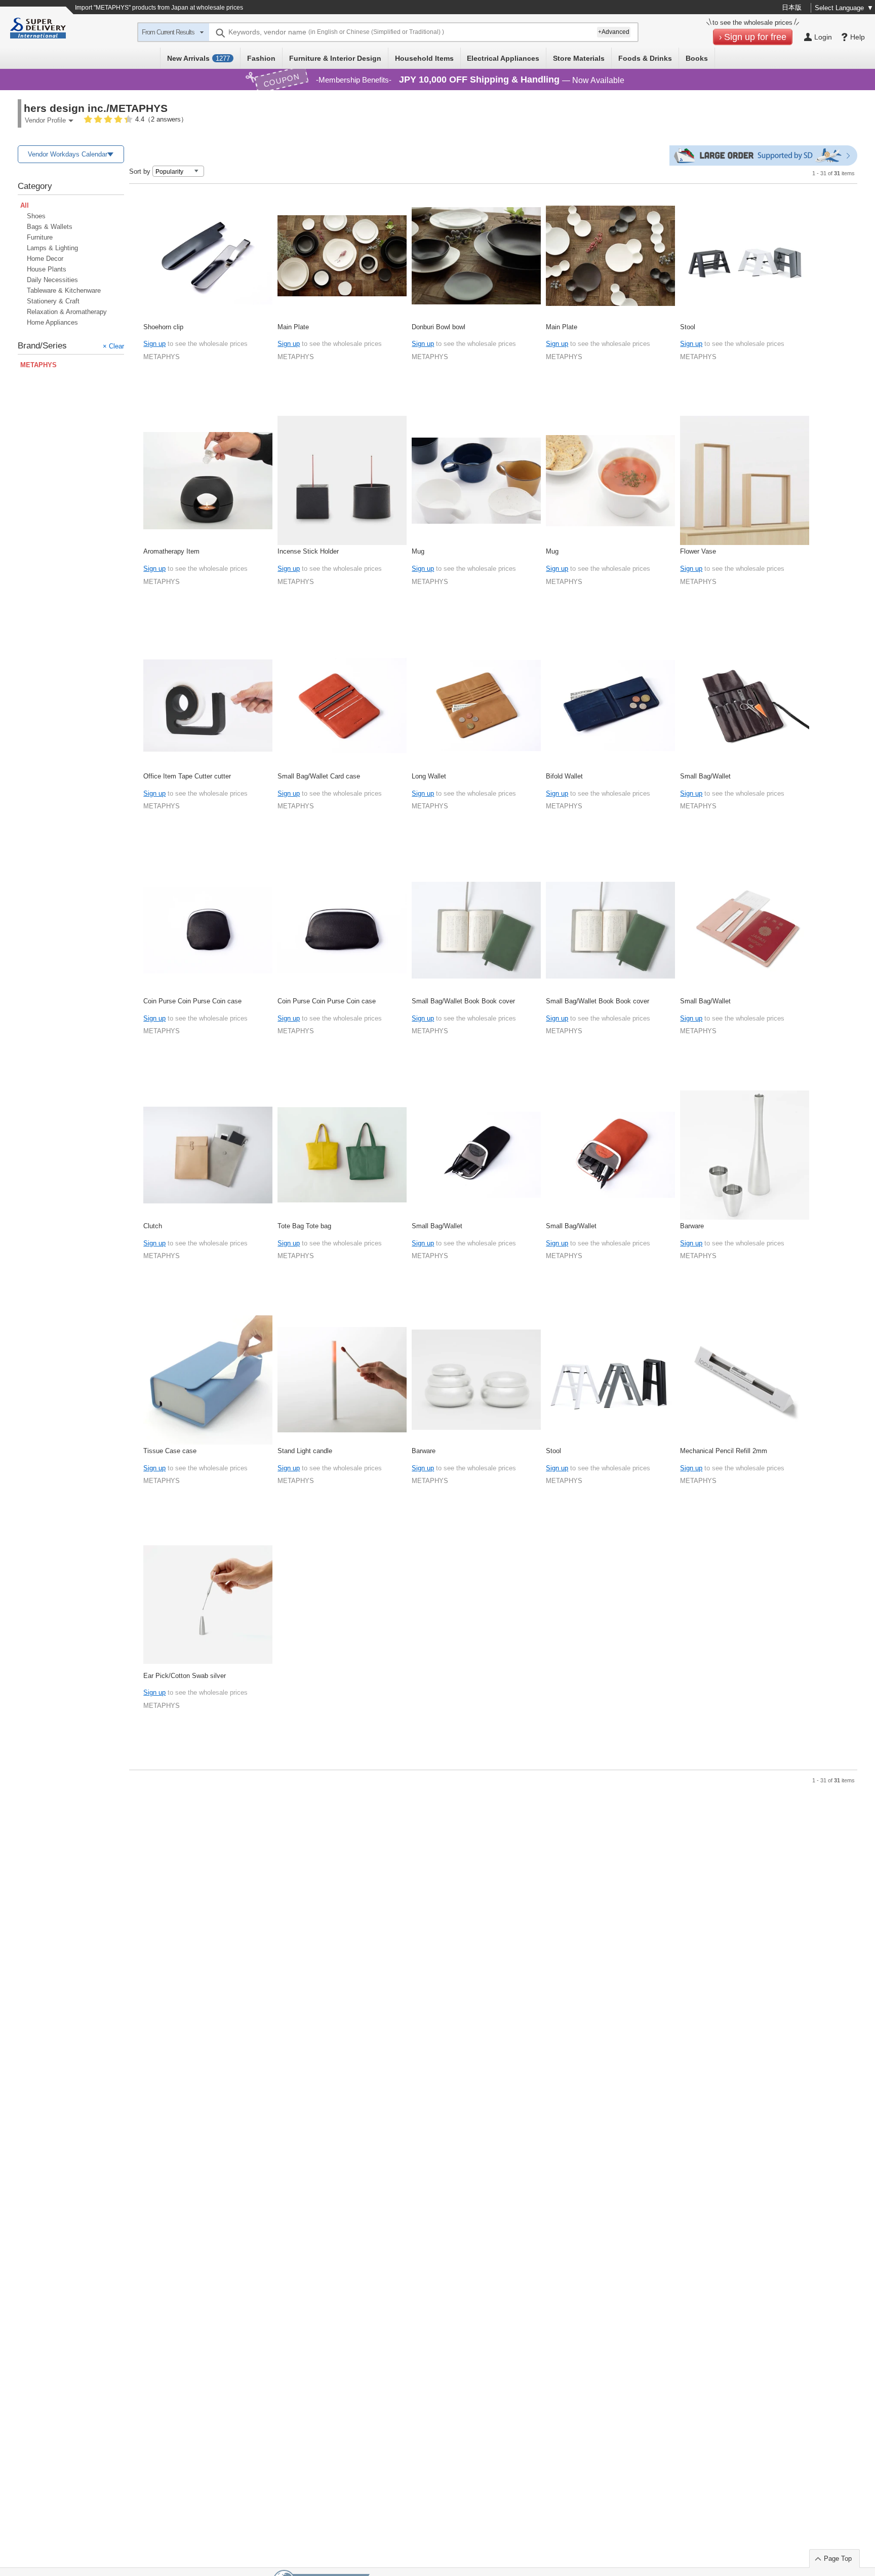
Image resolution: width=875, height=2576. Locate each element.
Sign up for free (755, 37)
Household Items (424, 58)
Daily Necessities (52, 280)
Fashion (261, 58)
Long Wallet (429, 776)
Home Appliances (52, 322)
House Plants (47, 269)
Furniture (40, 237)
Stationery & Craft (53, 301)
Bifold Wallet (564, 776)
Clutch (153, 1226)
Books (697, 58)
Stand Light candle (305, 1451)
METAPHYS (162, 357)
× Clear (113, 346)
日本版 (792, 7)
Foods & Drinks (645, 58)
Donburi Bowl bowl (439, 327)
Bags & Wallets (50, 227)
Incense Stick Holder (308, 551)
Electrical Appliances (503, 58)
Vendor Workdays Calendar (68, 154)
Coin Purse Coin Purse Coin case (192, 1001)
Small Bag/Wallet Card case (319, 776)
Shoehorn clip (163, 327)
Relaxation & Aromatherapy (67, 312)
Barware (692, 1226)
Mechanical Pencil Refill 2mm (724, 1451)
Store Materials (579, 58)
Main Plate (293, 327)
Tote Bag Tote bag (304, 1226)
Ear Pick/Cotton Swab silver (185, 1676)
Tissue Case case (170, 1451)
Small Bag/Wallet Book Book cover (463, 1001)
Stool (688, 327)
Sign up (154, 344)
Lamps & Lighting (52, 248)
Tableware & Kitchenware (64, 290)
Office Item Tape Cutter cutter (187, 776)
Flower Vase (698, 551)
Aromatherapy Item (171, 551)
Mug (418, 551)
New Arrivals (198, 58)
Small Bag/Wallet (705, 776)
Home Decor (45, 259)
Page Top (838, 2559)
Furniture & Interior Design (335, 58)
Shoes (36, 216)
